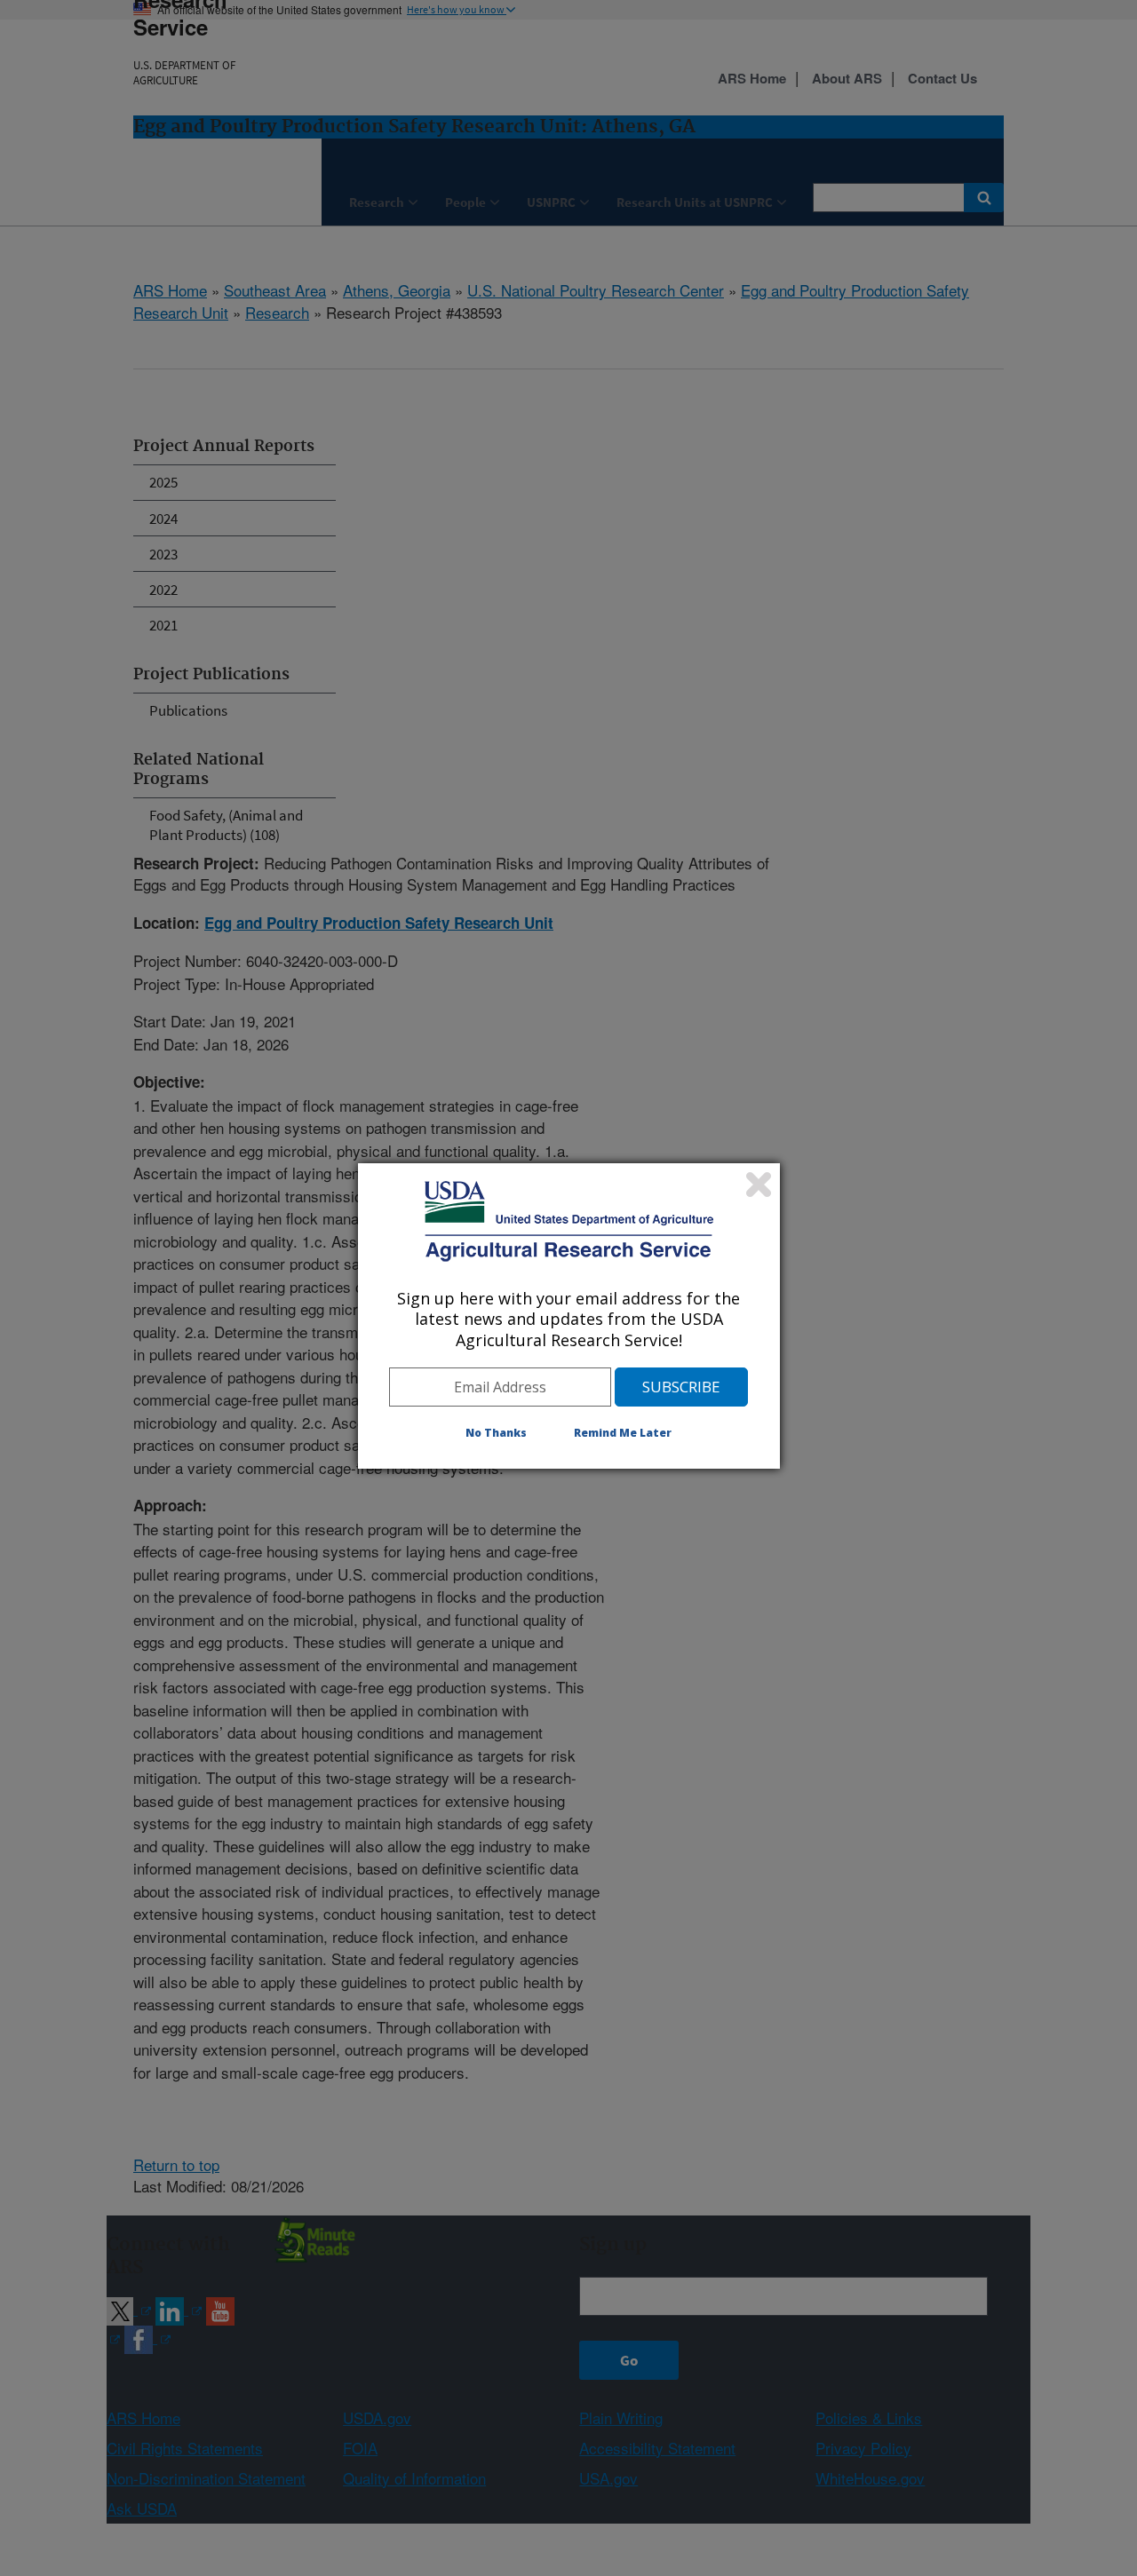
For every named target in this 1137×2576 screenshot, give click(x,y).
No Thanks (496, 1433)
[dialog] (569, 1316)
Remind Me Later (623, 1433)
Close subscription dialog (759, 1185)
